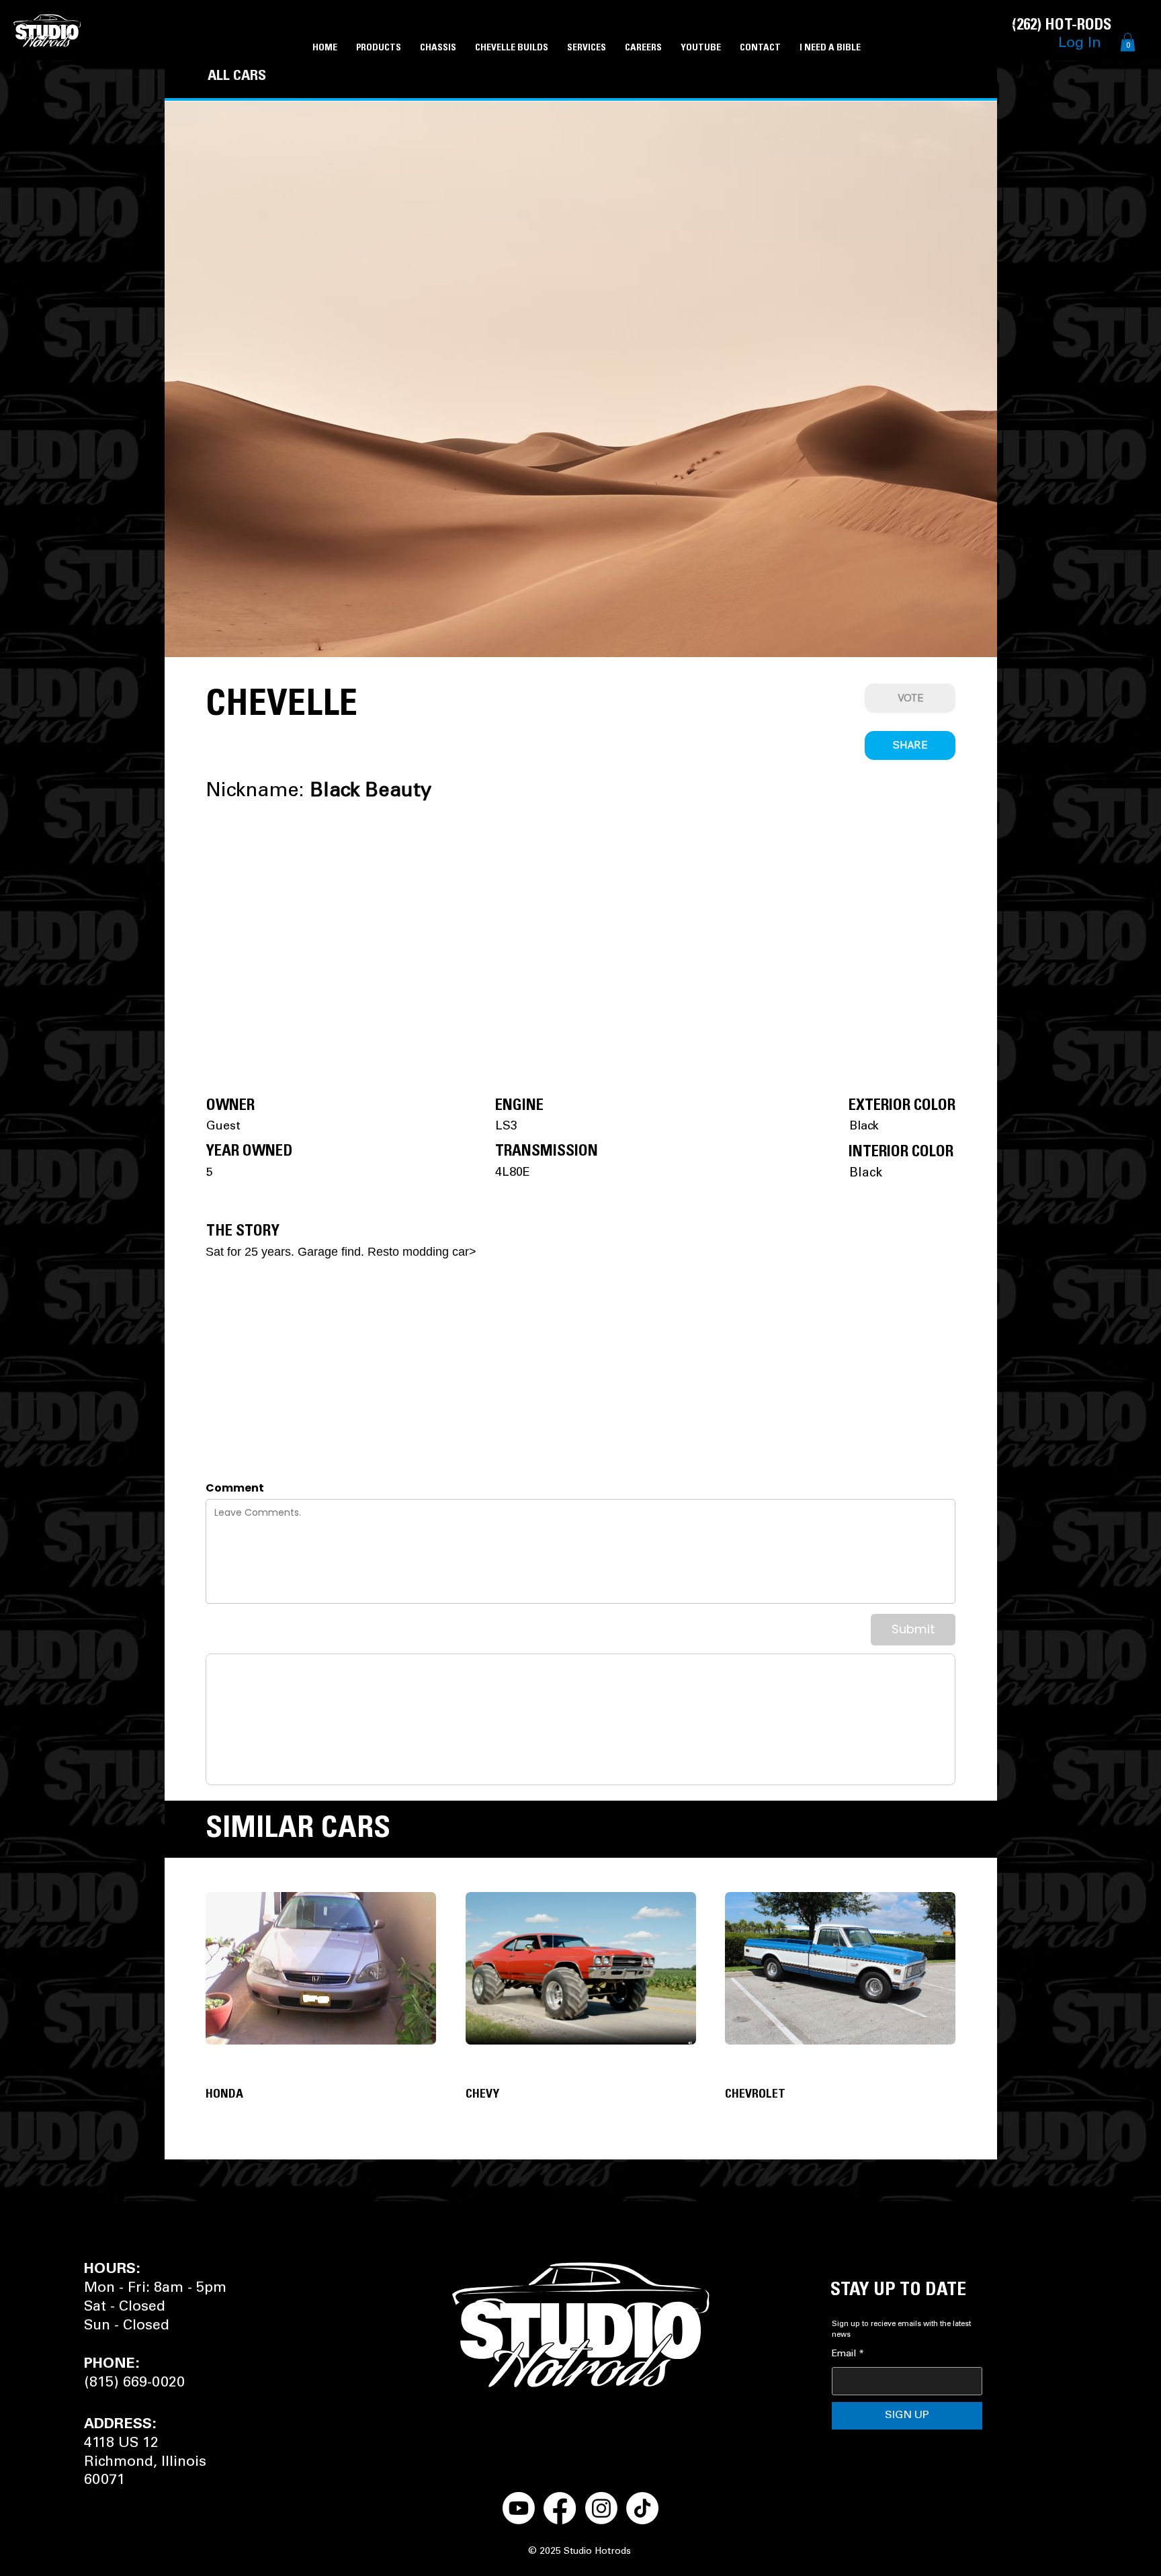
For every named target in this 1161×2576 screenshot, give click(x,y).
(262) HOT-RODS (1062, 26)
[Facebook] (560, 2508)
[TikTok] (642, 2508)
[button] (1128, 42)
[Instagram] (601, 2508)
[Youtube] (519, 2508)
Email (848, 2354)
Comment (235, 1488)
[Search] (1013, 30)
